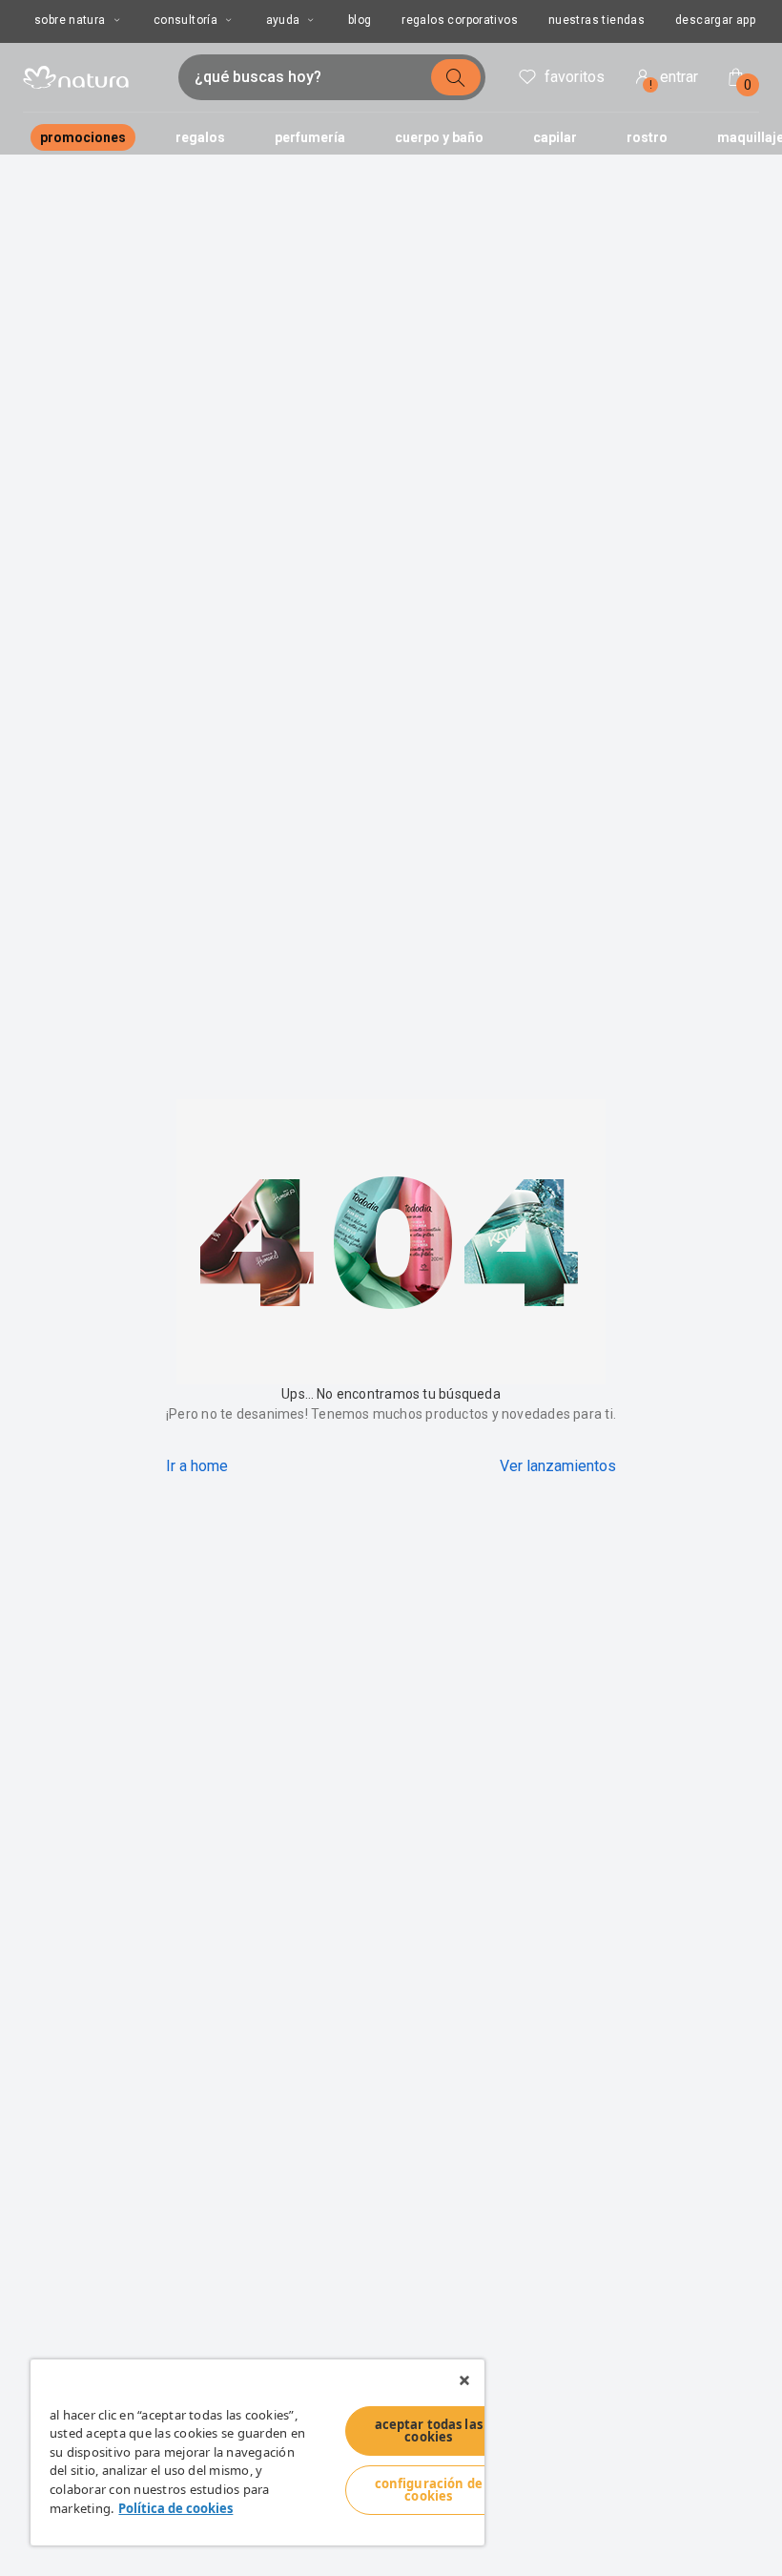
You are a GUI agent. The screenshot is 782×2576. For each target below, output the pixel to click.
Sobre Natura (70, 20)
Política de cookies (175, 2508)
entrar (674, 80)
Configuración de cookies (429, 2490)
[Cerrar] (464, 2380)
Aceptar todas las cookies (429, 2431)
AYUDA (283, 20)
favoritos (575, 77)
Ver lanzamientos (558, 1466)
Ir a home (197, 1466)
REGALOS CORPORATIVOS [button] (460, 20)
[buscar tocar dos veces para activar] (456, 77)
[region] (257, 2452)
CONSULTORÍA (185, 20)
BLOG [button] (360, 20)
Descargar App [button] (715, 20)
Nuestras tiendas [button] (597, 20)
